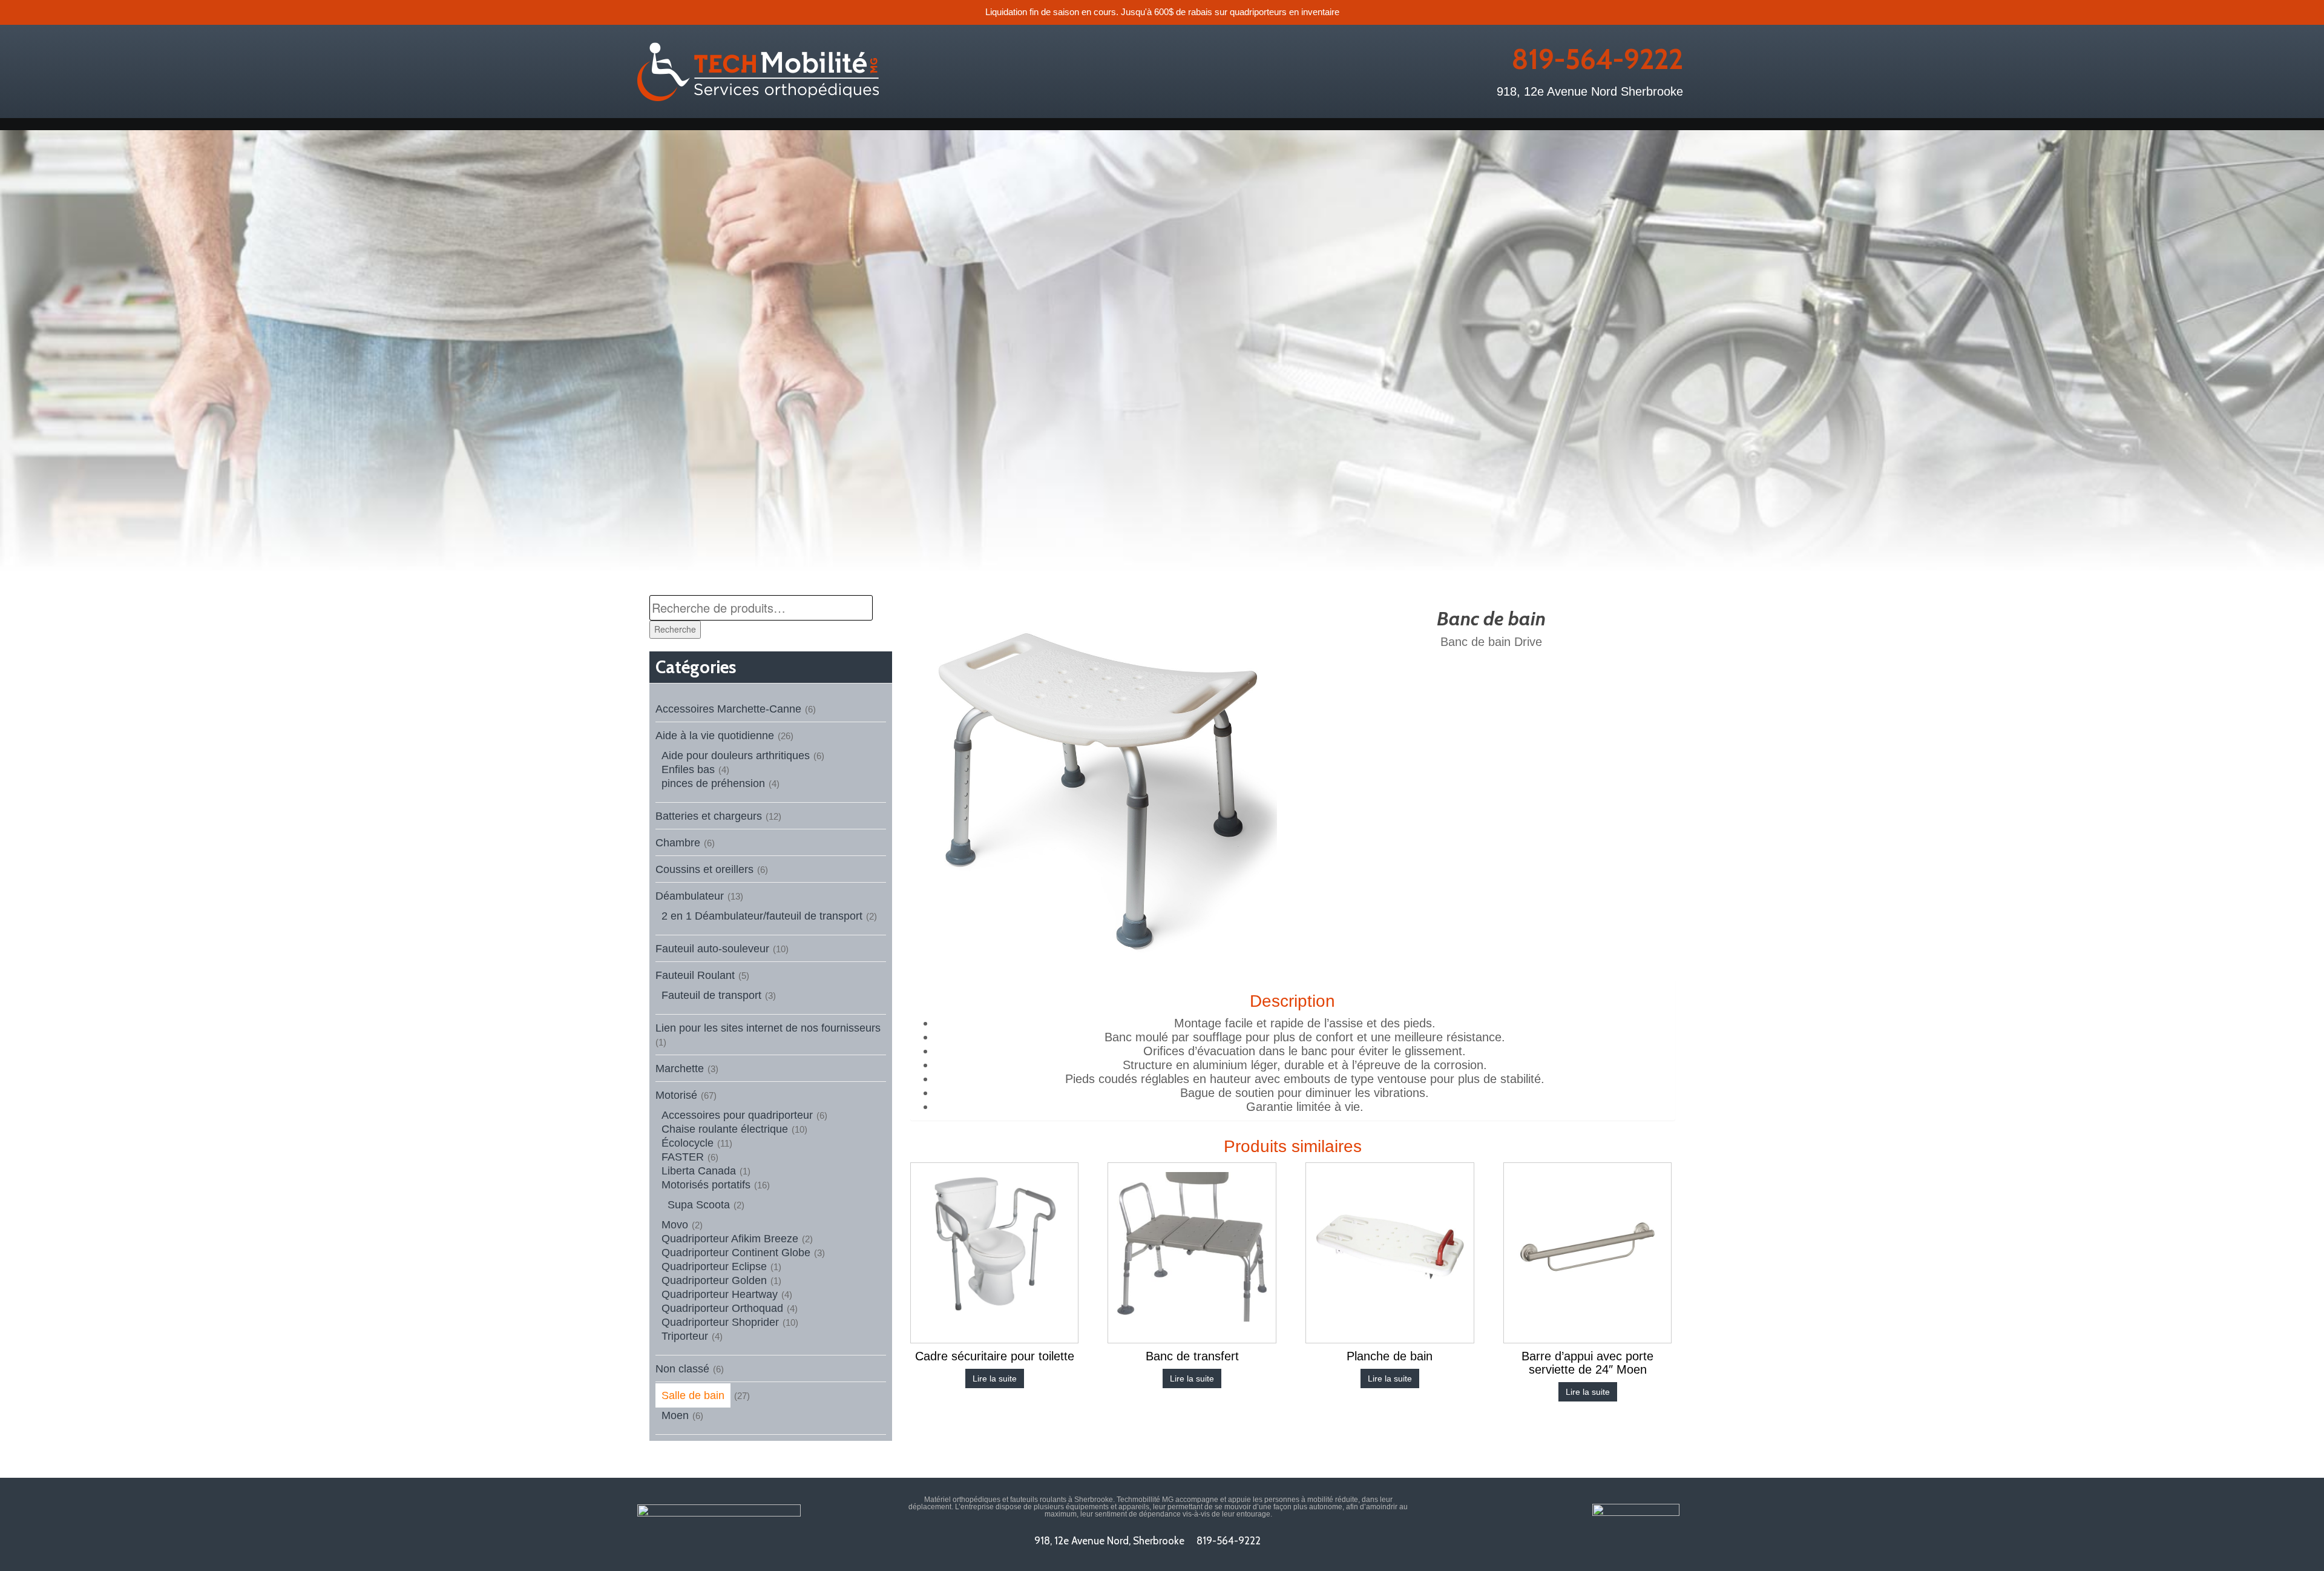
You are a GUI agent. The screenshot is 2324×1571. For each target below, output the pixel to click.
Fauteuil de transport (711, 995)
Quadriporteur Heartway (720, 1294)
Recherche (675, 629)
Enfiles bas (688, 769)
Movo (675, 1225)
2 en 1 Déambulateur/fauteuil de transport (762, 916)
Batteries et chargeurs (709, 816)
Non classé (682, 1369)
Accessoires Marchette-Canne (728, 709)
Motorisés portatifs (706, 1185)
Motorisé (676, 1095)
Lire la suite (995, 1378)
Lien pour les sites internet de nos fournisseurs (768, 1028)
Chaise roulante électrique (725, 1129)
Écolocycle (688, 1143)
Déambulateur (690, 896)
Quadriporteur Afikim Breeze (730, 1239)
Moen (675, 1415)
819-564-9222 (1597, 59)
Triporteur (685, 1336)
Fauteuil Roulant (695, 975)
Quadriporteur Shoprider (720, 1322)
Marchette (680, 1069)
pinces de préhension (713, 783)
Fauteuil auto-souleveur (712, 949)
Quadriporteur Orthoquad (722, 1308)
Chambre (678, 843)
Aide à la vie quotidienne (715, 736)
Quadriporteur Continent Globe (736, 1253)
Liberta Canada (699, 1171)
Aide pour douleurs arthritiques (736, 756)
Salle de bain (693, 1395)
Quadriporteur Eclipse (714, 1266)
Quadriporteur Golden (714, 1280)
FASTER (683, 1157)
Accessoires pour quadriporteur (737, 1115)
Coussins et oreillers (704, 869)
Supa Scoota (699, 1205)
